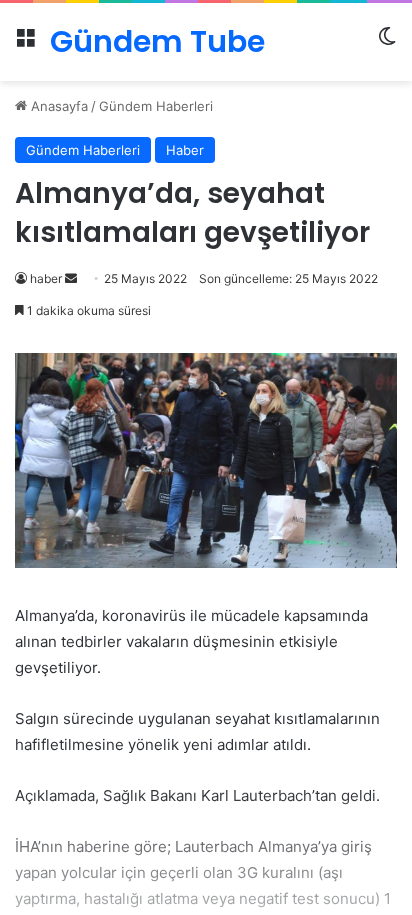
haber (46, 278)
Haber (185, 150)
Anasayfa (57, 106)
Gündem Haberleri (156, 106)
